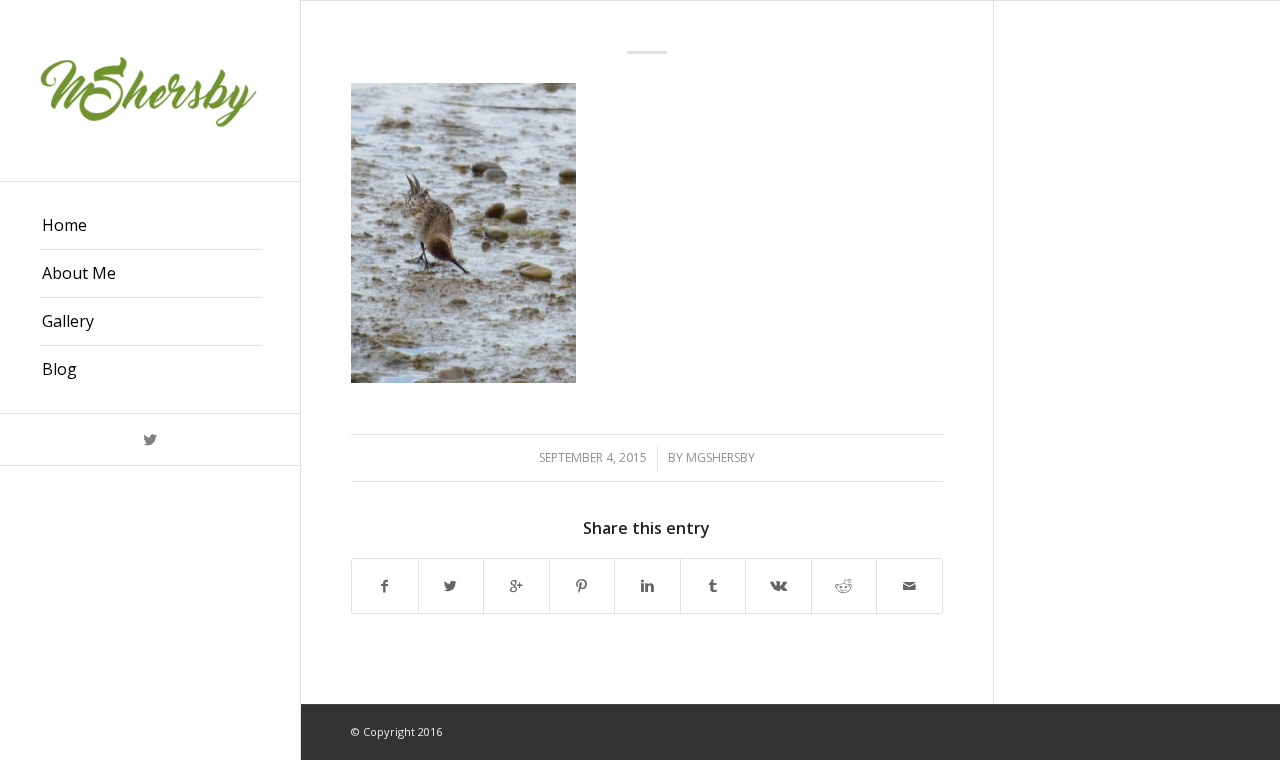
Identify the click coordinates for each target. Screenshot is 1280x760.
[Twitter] (150, 439)
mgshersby (720, 457)
